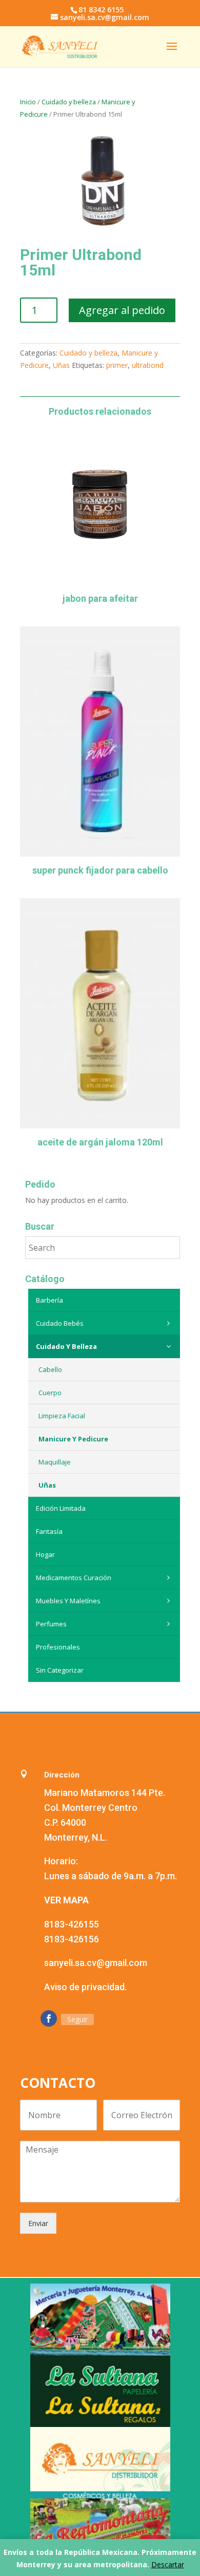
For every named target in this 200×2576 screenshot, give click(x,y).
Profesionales (58, 1647)
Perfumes (51, 1624)
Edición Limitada (61, 1508)
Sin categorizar (60, 1670)
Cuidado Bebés (60, 1323)
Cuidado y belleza (69, 102)
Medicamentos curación (74, 1578)
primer (117, 365)
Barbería (49, 1300)
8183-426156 (72, 1939)
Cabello (50, 1369)
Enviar (38, 2223)
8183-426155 (72, 1924)
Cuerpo (50, 1393)
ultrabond (148, 365)
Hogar (45, 1554)
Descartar (168, 2564)
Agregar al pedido (122, 310)
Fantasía (49, 1531)
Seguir (77, 2019)
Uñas (61, 365)
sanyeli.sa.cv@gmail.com (96, 1963)
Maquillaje (55, 1462)
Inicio (28, 102)
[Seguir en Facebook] (49, 2018)
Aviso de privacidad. (85, 1987)
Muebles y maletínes (68, 1601)
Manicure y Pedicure (73, 1439)
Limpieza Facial (62, 1416)
